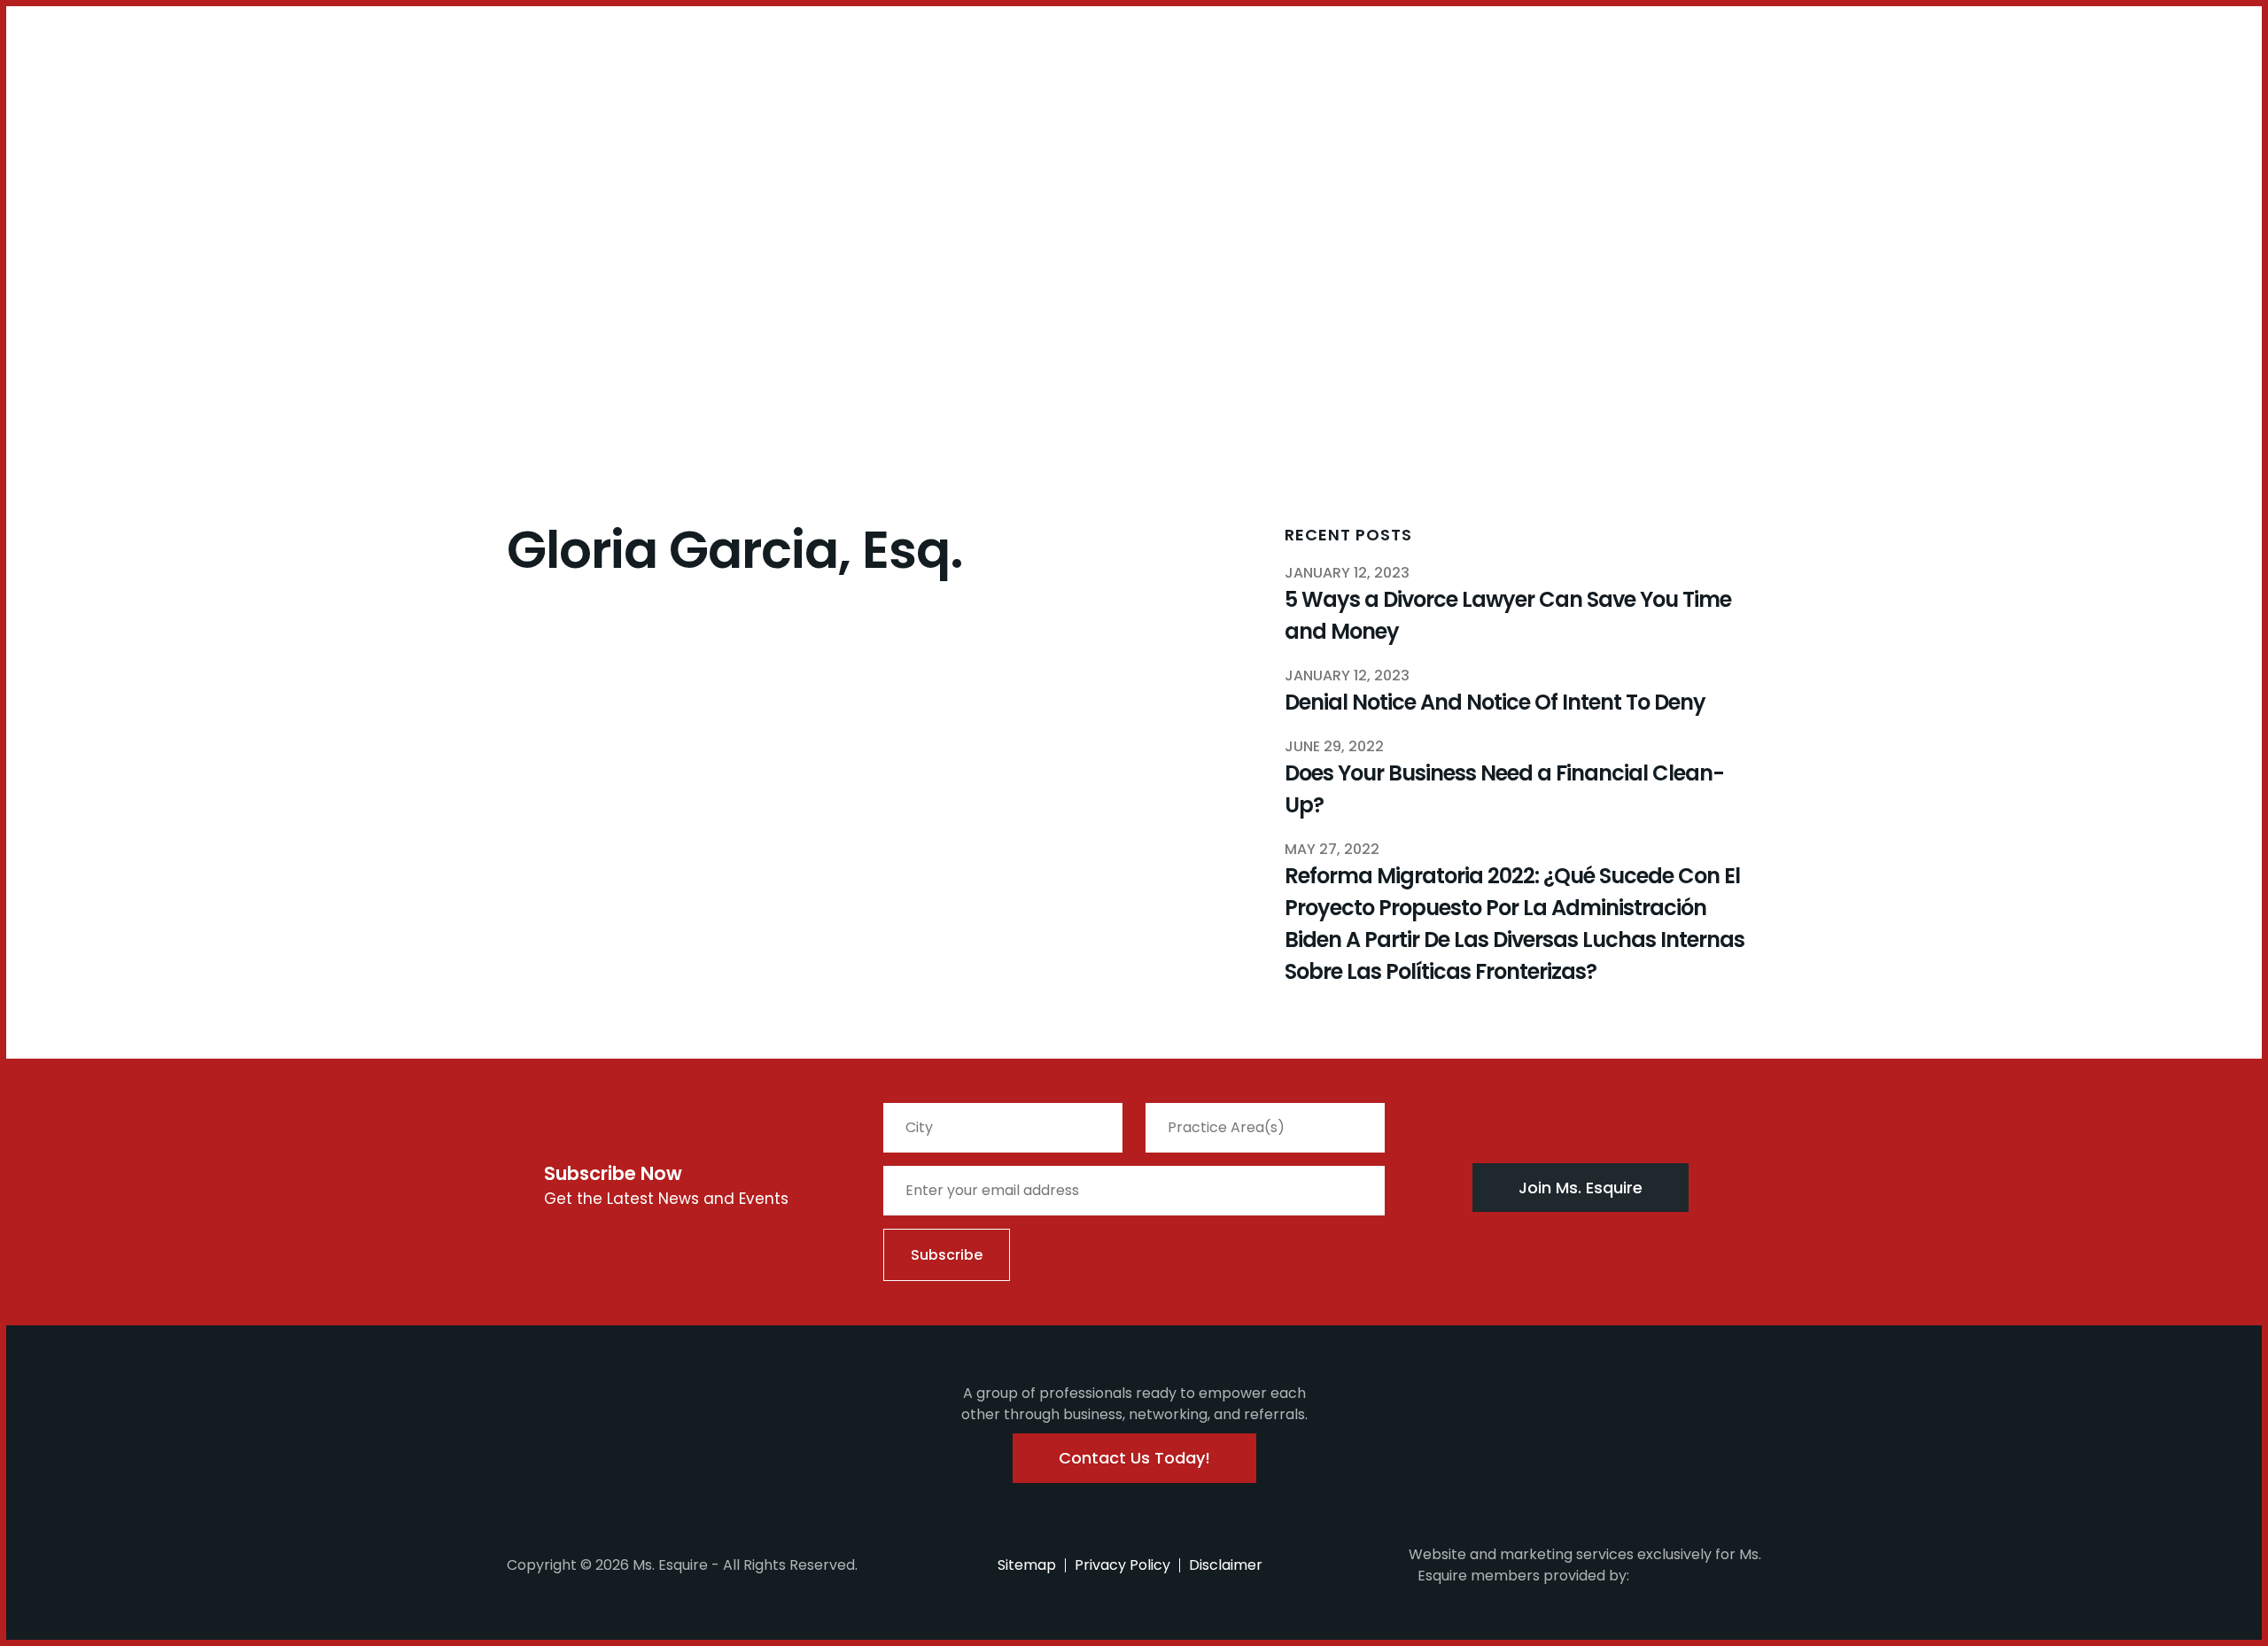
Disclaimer (1226, 1565)
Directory (539, 94)
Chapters (168, 94)
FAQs (312, 94)
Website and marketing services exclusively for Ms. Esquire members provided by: (1585, 1565)
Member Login (62, 48)
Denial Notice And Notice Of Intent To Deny (1495, 702)
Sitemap (1027, 1565)
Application (385, 94)
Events (261, 94)
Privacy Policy (1122, 1565)
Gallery (467, 94)
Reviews (614, 94)
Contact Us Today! (1134, 1458)
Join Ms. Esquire (1581, 1188)
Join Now (84, 105)
